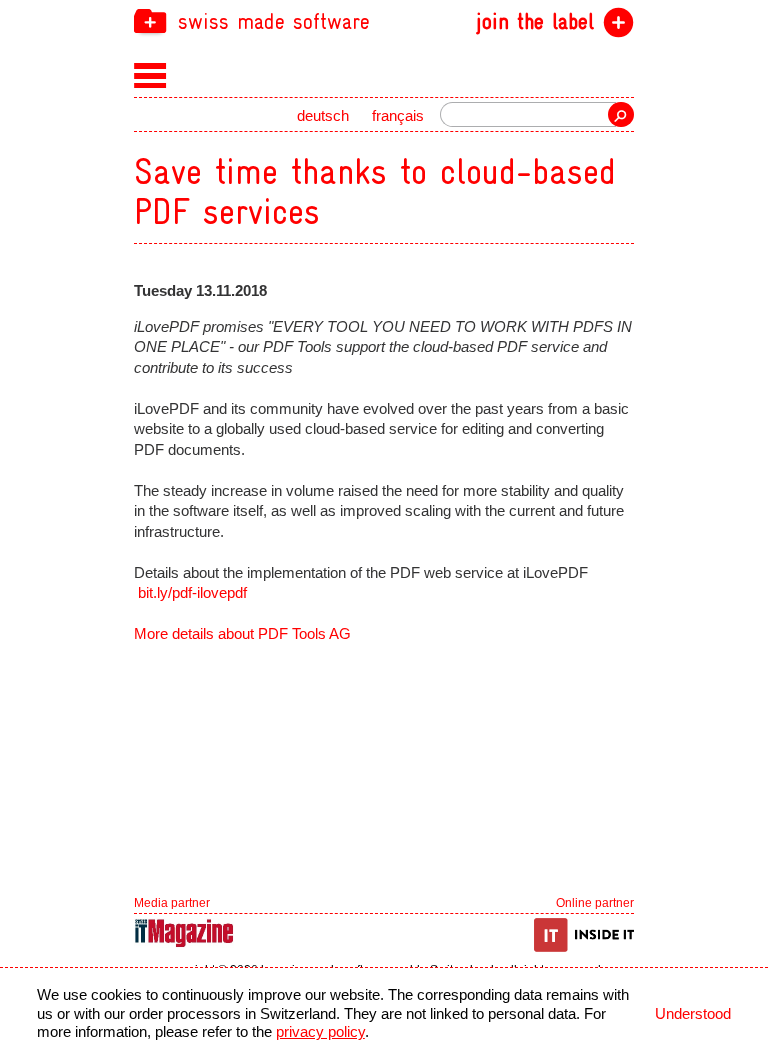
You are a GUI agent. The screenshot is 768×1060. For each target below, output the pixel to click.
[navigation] (384, 20)
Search (621, 114)
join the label (535, 22)
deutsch (323, 116)
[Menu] (150, 74)
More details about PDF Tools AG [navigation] (242, 634)
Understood (693, 1014)
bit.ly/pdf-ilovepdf (192, 593)
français (398, 116)
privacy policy (320, 1032)
